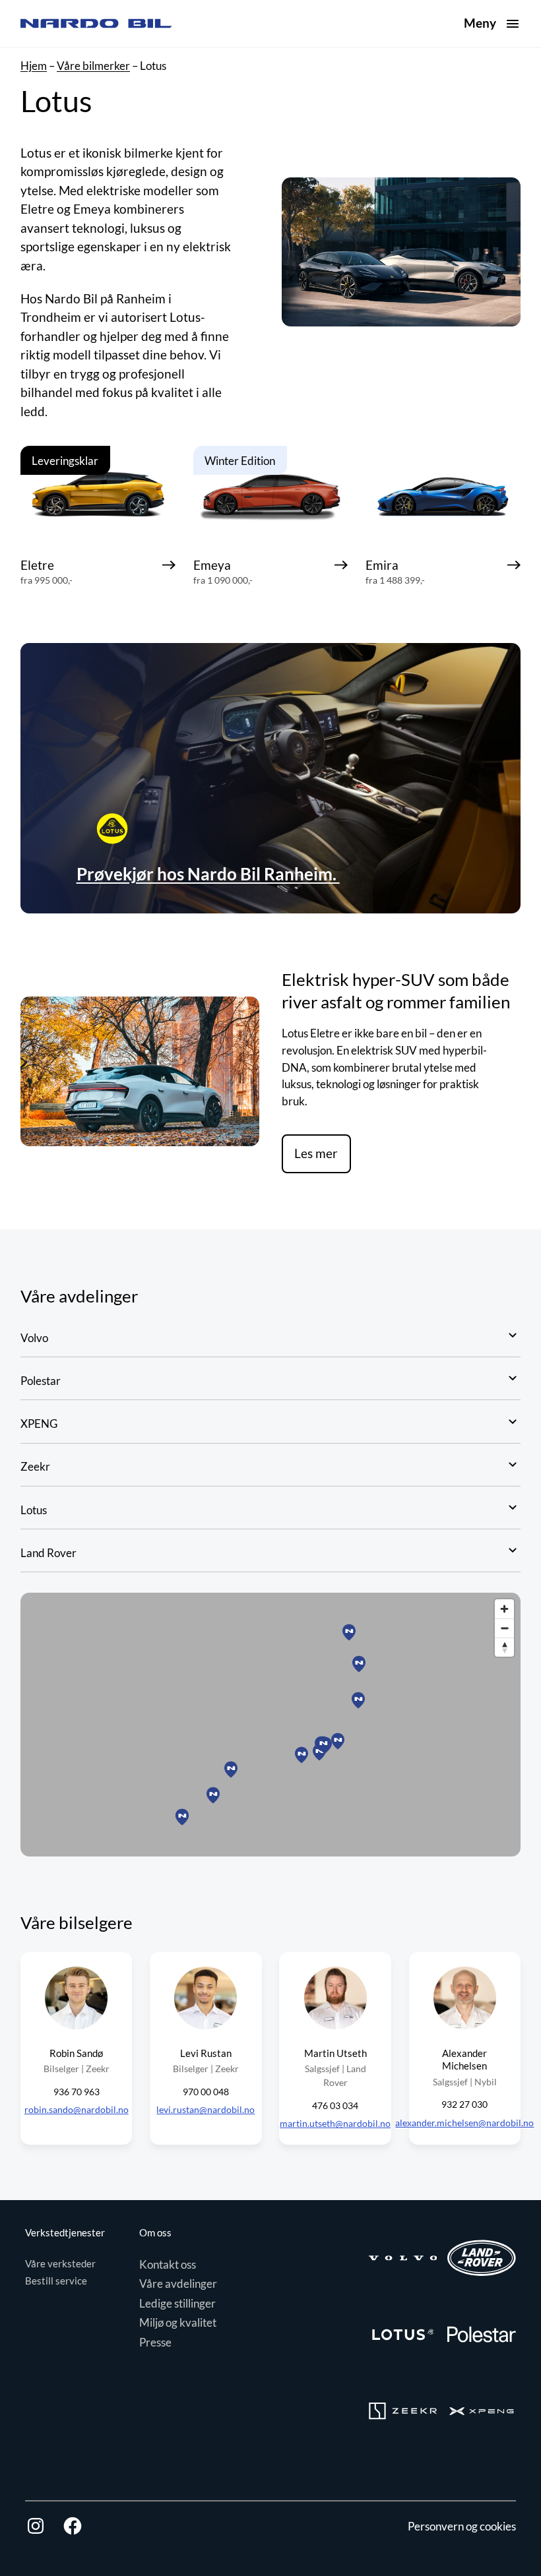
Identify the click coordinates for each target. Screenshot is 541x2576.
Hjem (34, 66)
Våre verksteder (60, 2263)
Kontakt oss (168, 2264)
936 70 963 (77, 2092)
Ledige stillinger (177, 2303)
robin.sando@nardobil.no (77, 2109)
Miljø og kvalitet (178, 2322)
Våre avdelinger (178, 2284)
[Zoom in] (504, 1609)
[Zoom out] (504, 1628)
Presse (155, 2342)
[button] (359, 1664)
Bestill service (56, 2281)
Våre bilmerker (93, 66)
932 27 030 (464, 2104)
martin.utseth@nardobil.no (335, 2123)
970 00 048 (206, 2092)
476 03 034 (335, 2105)
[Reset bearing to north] (504, 1647)
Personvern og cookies (462, 2526)
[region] (270, 1725)
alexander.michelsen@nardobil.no (464, 2123)
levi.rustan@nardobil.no (206, 2109)
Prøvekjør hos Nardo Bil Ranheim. (208, 874)
